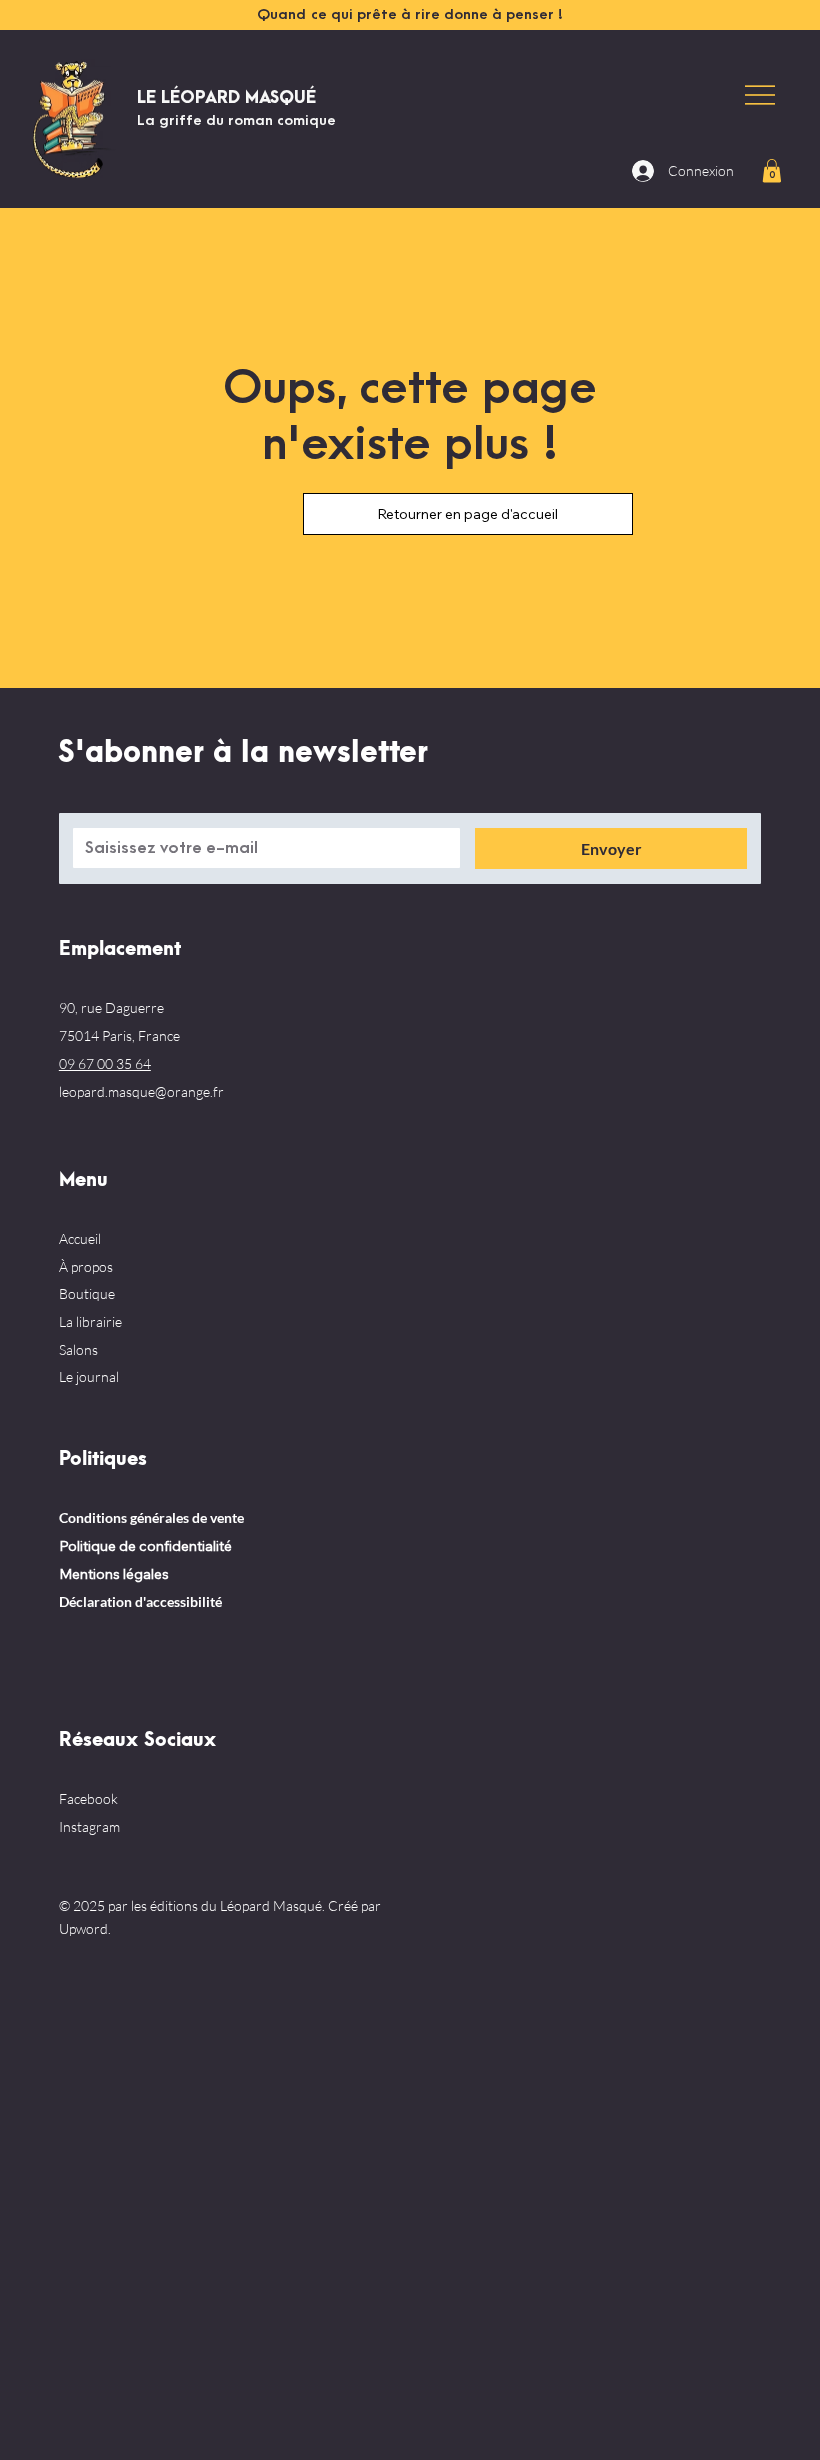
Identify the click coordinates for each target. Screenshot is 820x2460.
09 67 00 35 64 (105, 1063)
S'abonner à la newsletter (243, 753)
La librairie (90, 1321)
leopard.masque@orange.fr (141, 1091)
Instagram (89, 1826)
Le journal (89, 1376)
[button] (772, 170)
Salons (78, 1349)
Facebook (88, 1798)
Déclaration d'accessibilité (140, 1601)
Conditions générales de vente (151, 1517)
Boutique (87, 1293)
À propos (86, 1266)
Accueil (80, 1238)
